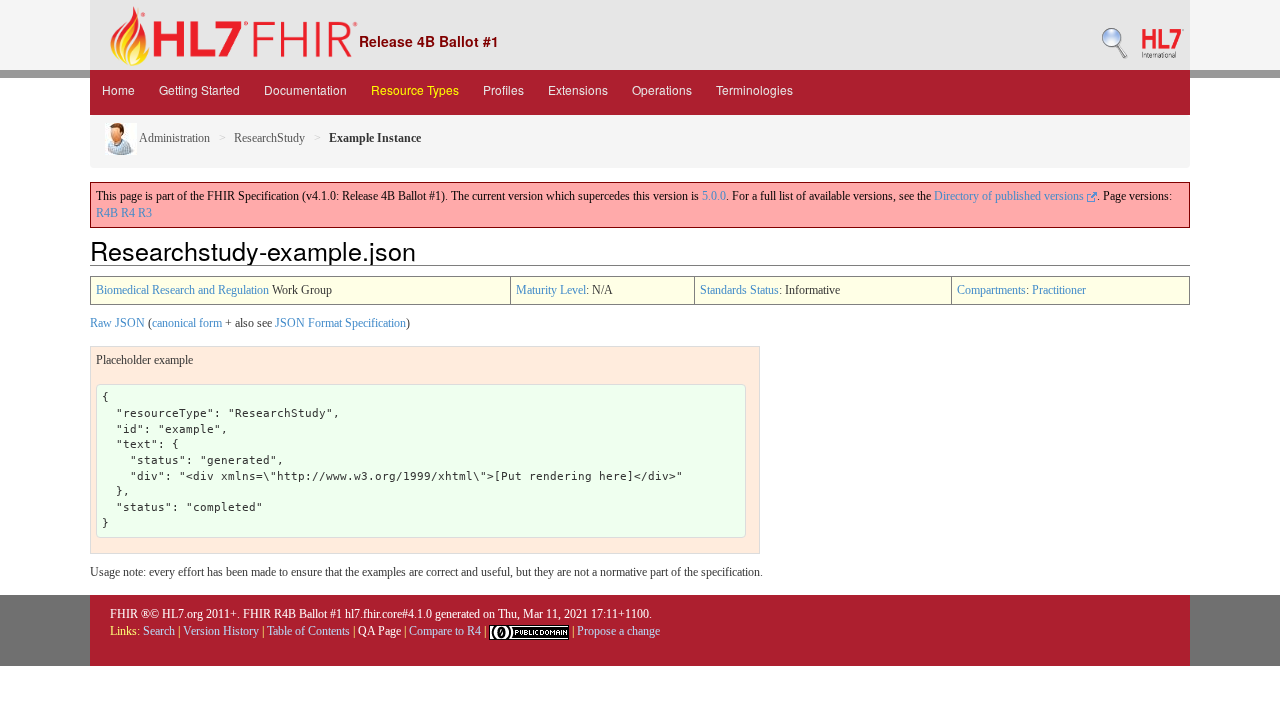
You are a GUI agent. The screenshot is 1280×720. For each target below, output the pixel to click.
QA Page (379, 631)
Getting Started (199, 89)
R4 (128, 213)
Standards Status (739, 290)
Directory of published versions (1010, 196)
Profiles (503, 89)
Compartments (991, 290)
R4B (107, 213)
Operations (662, 89)
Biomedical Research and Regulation (182, 290)
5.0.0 (714, 196)
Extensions (578, 89)
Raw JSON (117, 323)
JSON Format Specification (340, 323)
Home (118, 89)
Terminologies (754, 89)
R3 (145, 213)
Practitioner (1059, 290)
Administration (173, 138)
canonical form (187, 323)
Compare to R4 (445, 631)
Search (159, 631)
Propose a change (618, 631)
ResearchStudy (269, 138)
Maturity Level (551, 290)
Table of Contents (308, 631)
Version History (221, 631)
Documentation (305, 89)
